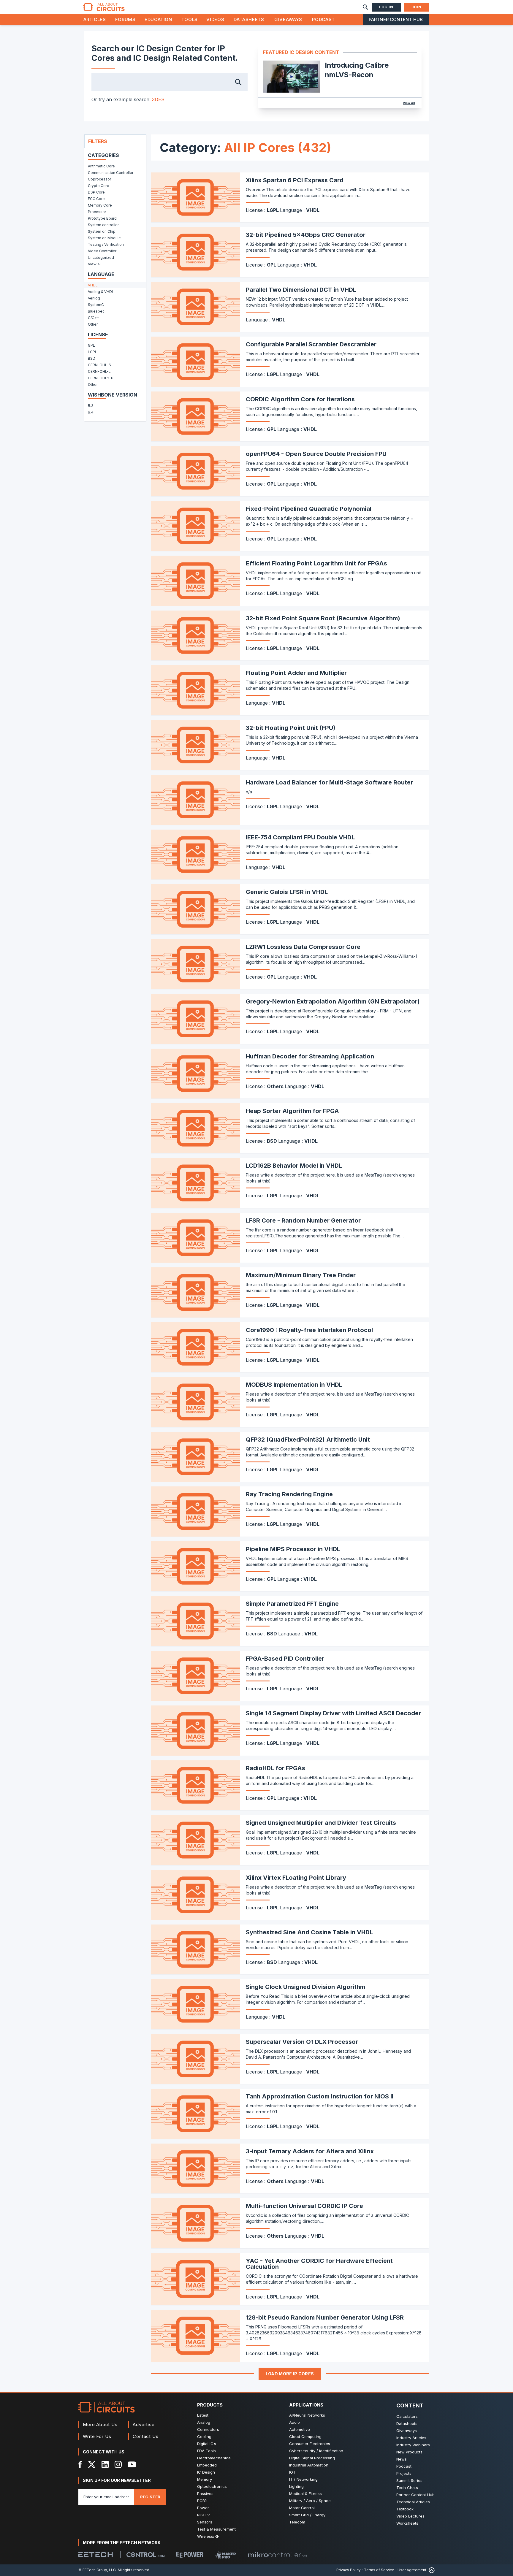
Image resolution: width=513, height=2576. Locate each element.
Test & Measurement (216, 2529)
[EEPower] (190, 2555)
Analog (204, 2422)
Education (158, 19)
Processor (97, 212)
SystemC (96, 305)
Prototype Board (102, 218)
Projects (404, 2473)
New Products (409, 2452)
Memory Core (100, 205)
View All (409, 103)
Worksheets (407, 2523)
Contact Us (146, 2436)
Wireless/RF (208, 2536)
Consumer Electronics (310, 2444)
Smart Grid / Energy (307, 2515)
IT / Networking (303, 2479)
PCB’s (202, 2501)
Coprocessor (99, 179)
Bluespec (96, 311)
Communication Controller (111, 173)
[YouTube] (132, 2464)
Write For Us (97, 2436)
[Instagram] (118, 2464)
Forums (125, 19)
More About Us (100, 2424)
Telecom (297, 2522)
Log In (386, 7)
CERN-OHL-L (99, 371)
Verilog (94, 298)
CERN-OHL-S (99, 365)
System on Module (104, 238)
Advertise (144, 2424)
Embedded (207, 2465)
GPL (91, 345)
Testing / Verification (106, 244)
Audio (294, 2422)
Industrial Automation (309, 2465)
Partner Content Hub (396, 19)
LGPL (92, 352)
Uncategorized (101, 257)
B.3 (91, 406)
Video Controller (102, 251)
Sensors (205, 2522)
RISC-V (204, 2515)
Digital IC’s (207, 2444)
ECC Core (96, 199)
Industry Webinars (413, 2445)
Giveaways (288, 19)
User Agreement (412, 2570)
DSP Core (96, 192)
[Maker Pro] (226, 2555)
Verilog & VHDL (101, 292)
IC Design (206, 2472)
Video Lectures (410, 2516)
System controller (103, 225)
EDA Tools (206, 2451)
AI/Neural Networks (307, 2415)
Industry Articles (411, 2438)
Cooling (204, 2437)
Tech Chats (407, 2488)
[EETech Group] (96, 2555)
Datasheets (249, 19)
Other (93, 324)
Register (150, 2497)
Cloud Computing (305, 2437)
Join (417, 7)
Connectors (208, 2429)
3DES (158, 99)
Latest (203, 2415)
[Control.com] (145, 2555)
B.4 (91, 412)
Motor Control (302, 2508)
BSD (92, 358)
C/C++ (94, 318)
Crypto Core (99, 186)
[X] (92, 2464)
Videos (215, 19)
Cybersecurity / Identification (316, 2451)
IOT (292, 2472)
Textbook (405, 2509)
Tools (190, 19)
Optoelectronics (212, 2486)
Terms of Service (379, 2570)
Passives (205, 2493)
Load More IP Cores (290, 2374)
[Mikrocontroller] (278, 2555)
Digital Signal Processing (312, 2458)
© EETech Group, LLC (97, 2570)
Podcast (323, 19)
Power (203, 2508)
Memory (205, 2479)
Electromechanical (214, 2458)
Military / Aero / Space (310, 2501)
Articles (95, 19)
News (402, 2459)
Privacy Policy (349, 2570)
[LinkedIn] (105, 2464)
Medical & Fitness (305, 2493)
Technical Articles (413, 2502)
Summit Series (409, 2480)
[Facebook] (80, 2464)
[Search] (365, 7)
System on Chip (102, 231)
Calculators (407, 2416)
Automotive (300, 2429)
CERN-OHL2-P (101, 378)
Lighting (296, 2486)
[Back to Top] (430, 2570)
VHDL (93, 285)
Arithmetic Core (101, 166)
